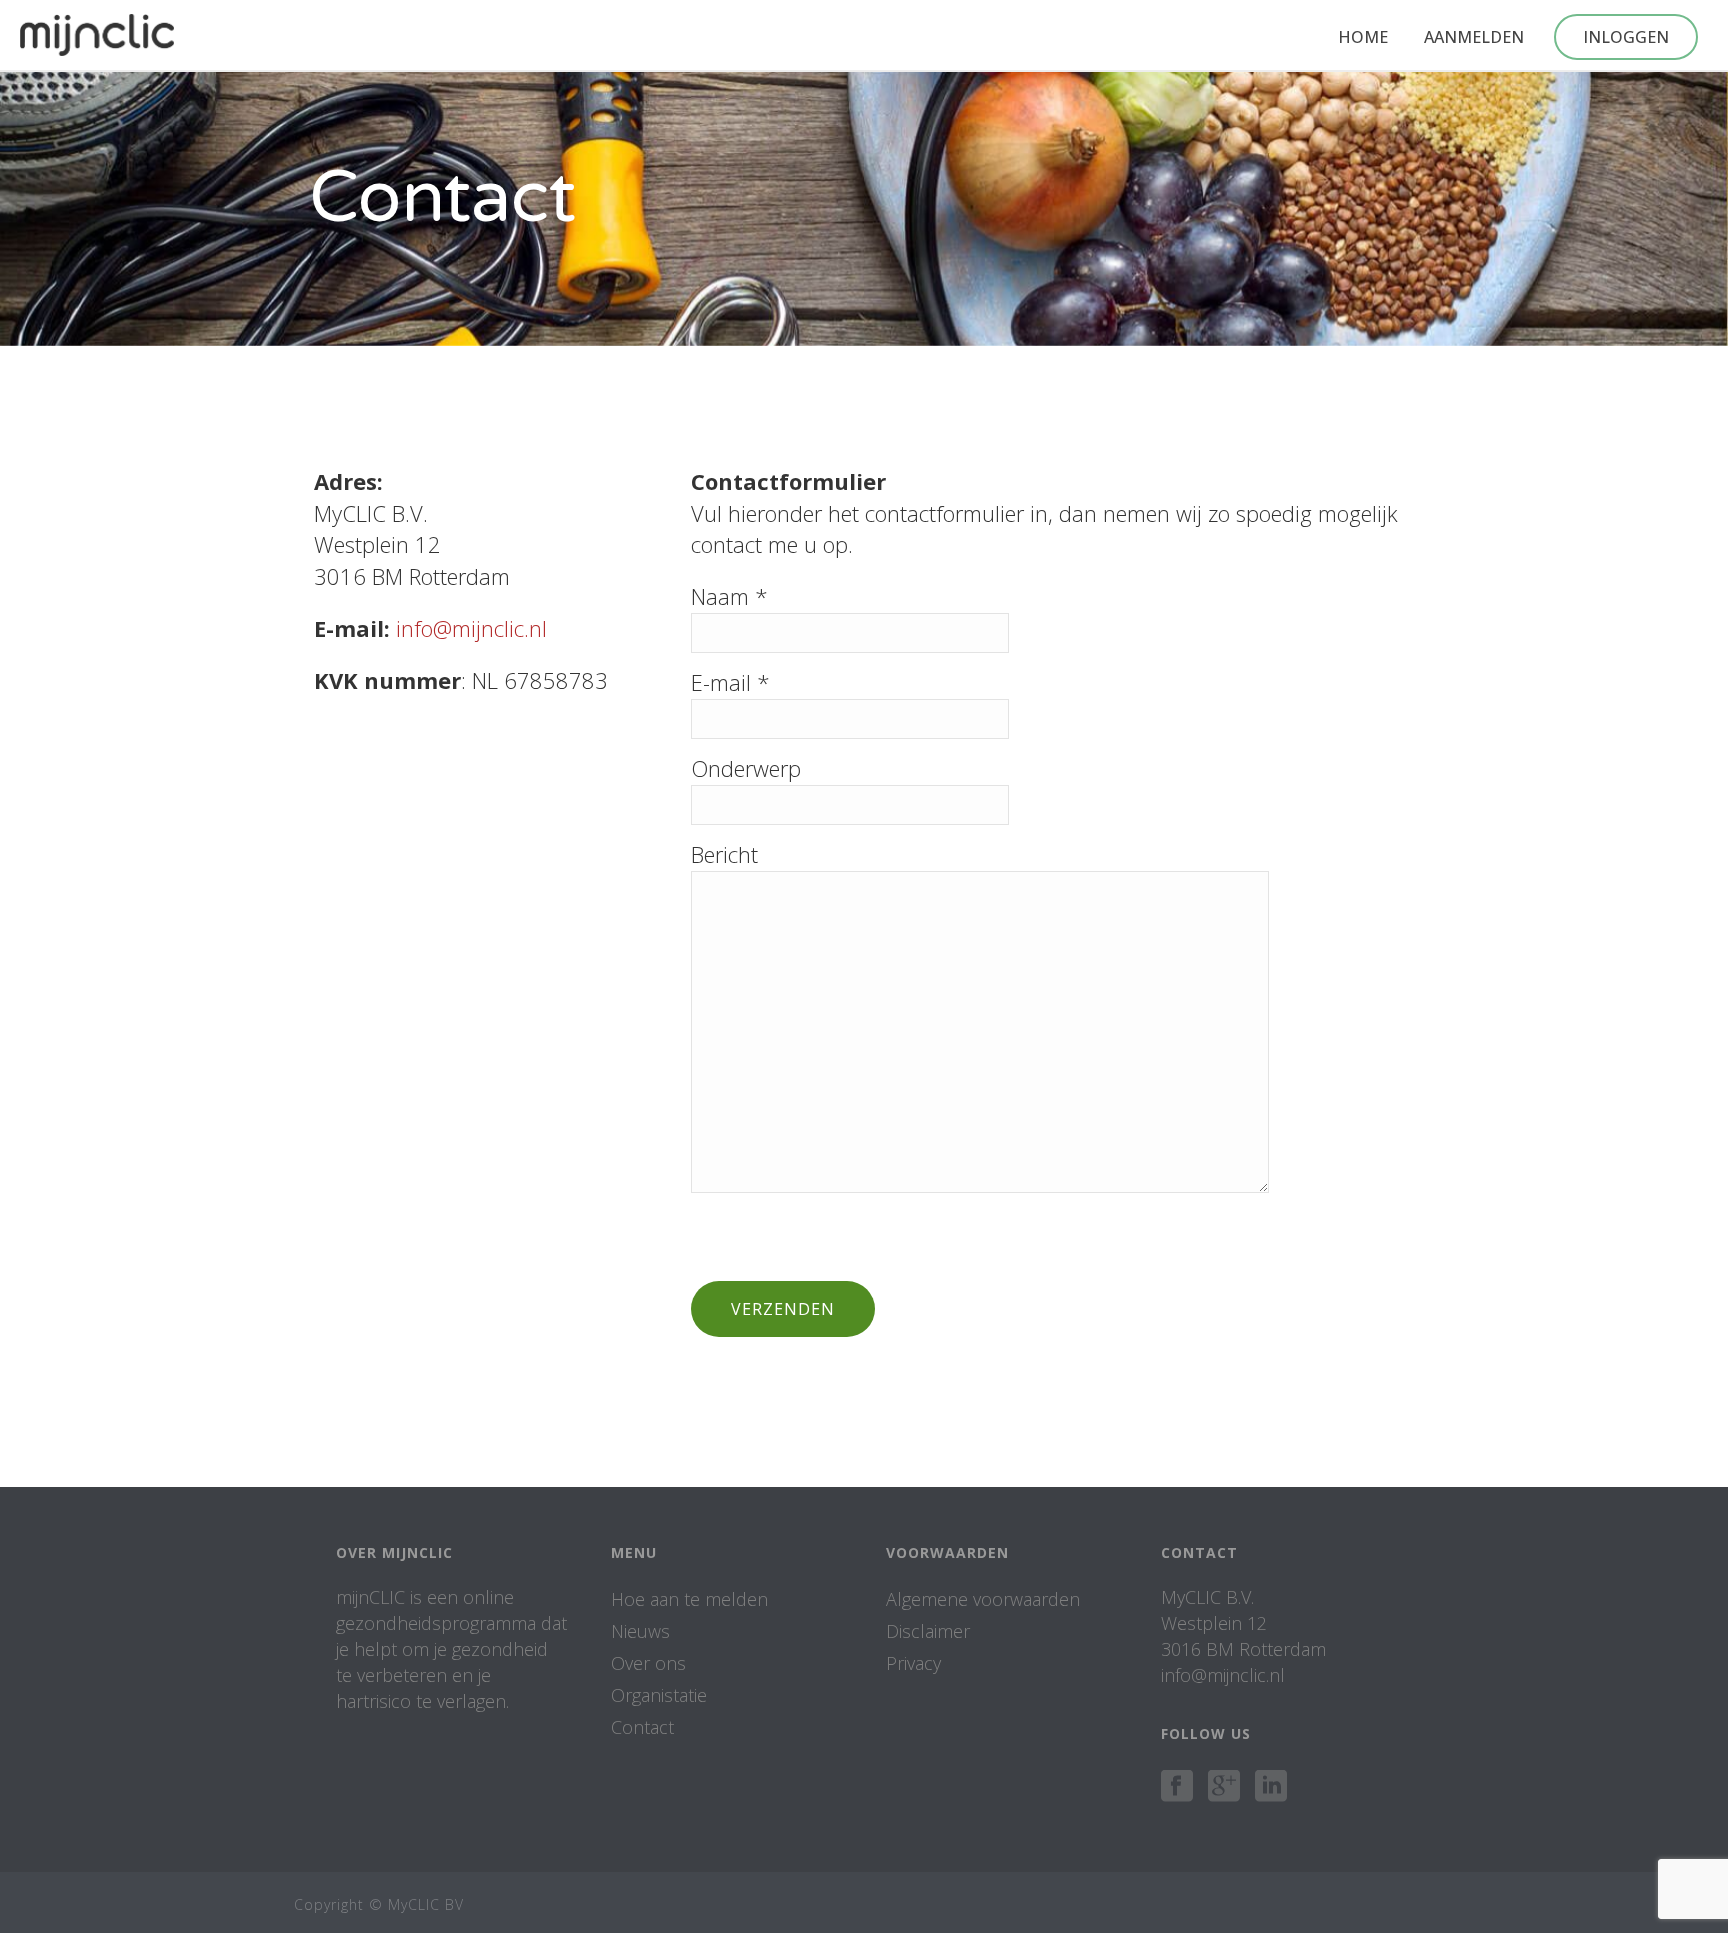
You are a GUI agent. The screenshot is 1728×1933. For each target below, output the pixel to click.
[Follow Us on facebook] (1177, 1787)
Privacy (913, 1663)
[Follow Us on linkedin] (1271, 1787)
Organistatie (659, 1695)
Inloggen (1626, 37)
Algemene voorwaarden (983, 1599)
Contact (642, 1727)
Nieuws (640, 1631)
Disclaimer (928, 1631)
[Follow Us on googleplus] (1224, 1787)
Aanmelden (1474, 37)
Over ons (648, 1663)
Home (1363, 37)
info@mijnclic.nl (471, 628)
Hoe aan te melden (689, 1599)
